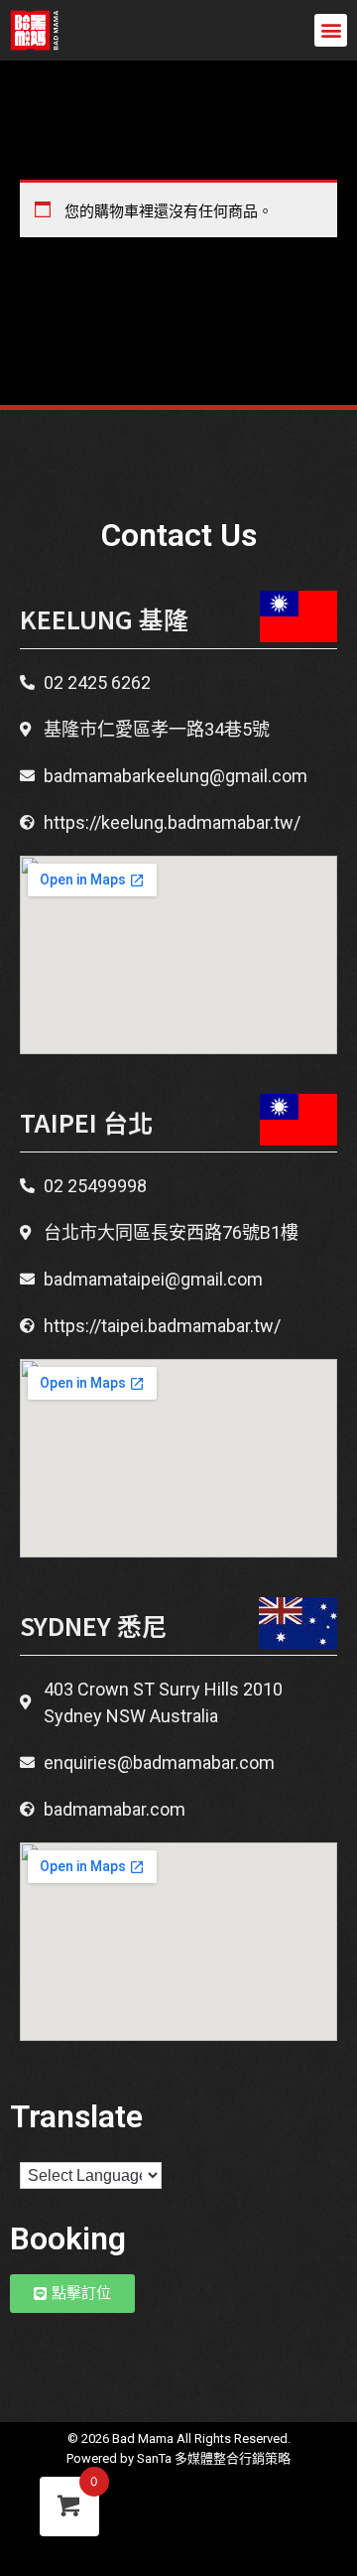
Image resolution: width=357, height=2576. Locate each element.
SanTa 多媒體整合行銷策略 (214, 2458)
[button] (331, 30)
